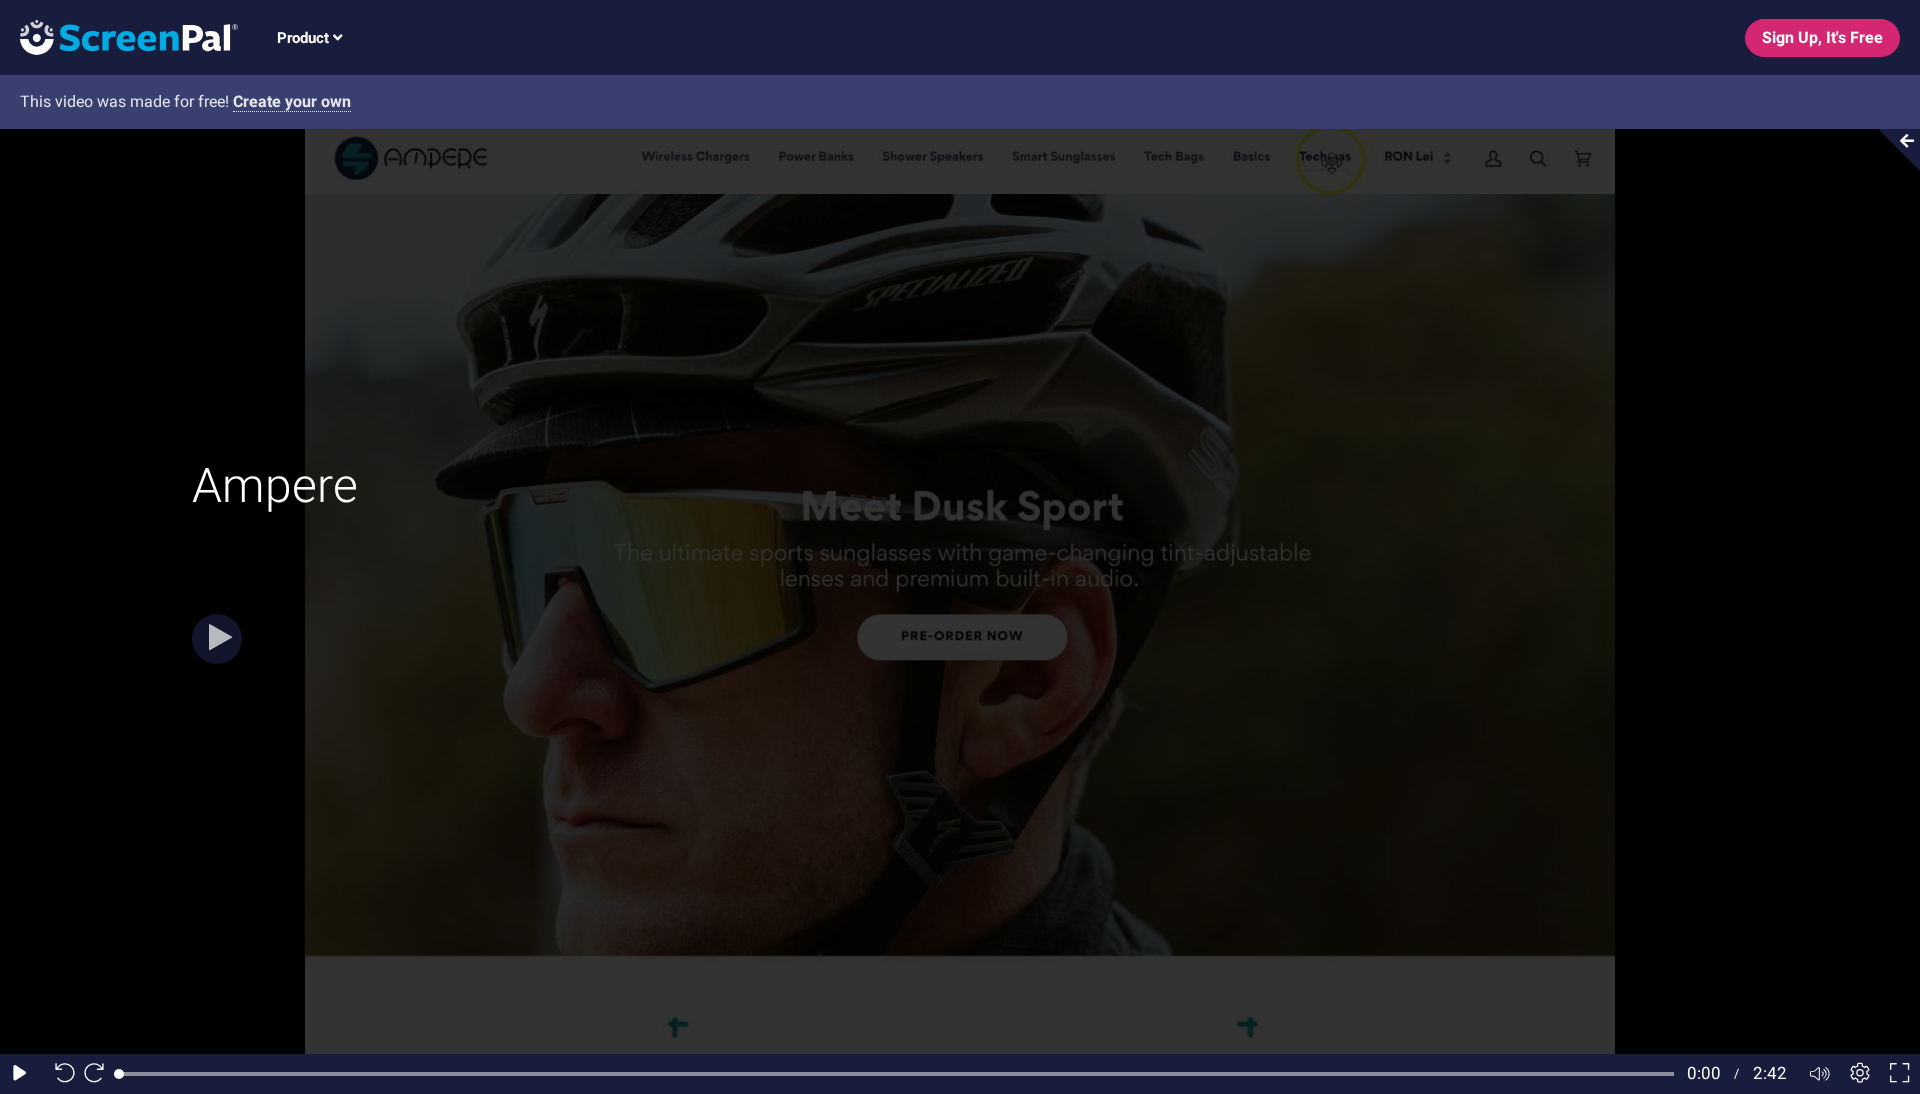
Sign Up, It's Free (1822, 37)
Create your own (292, 101)
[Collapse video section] (1894, 150)
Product (305, 38)
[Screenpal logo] (119, 36)
